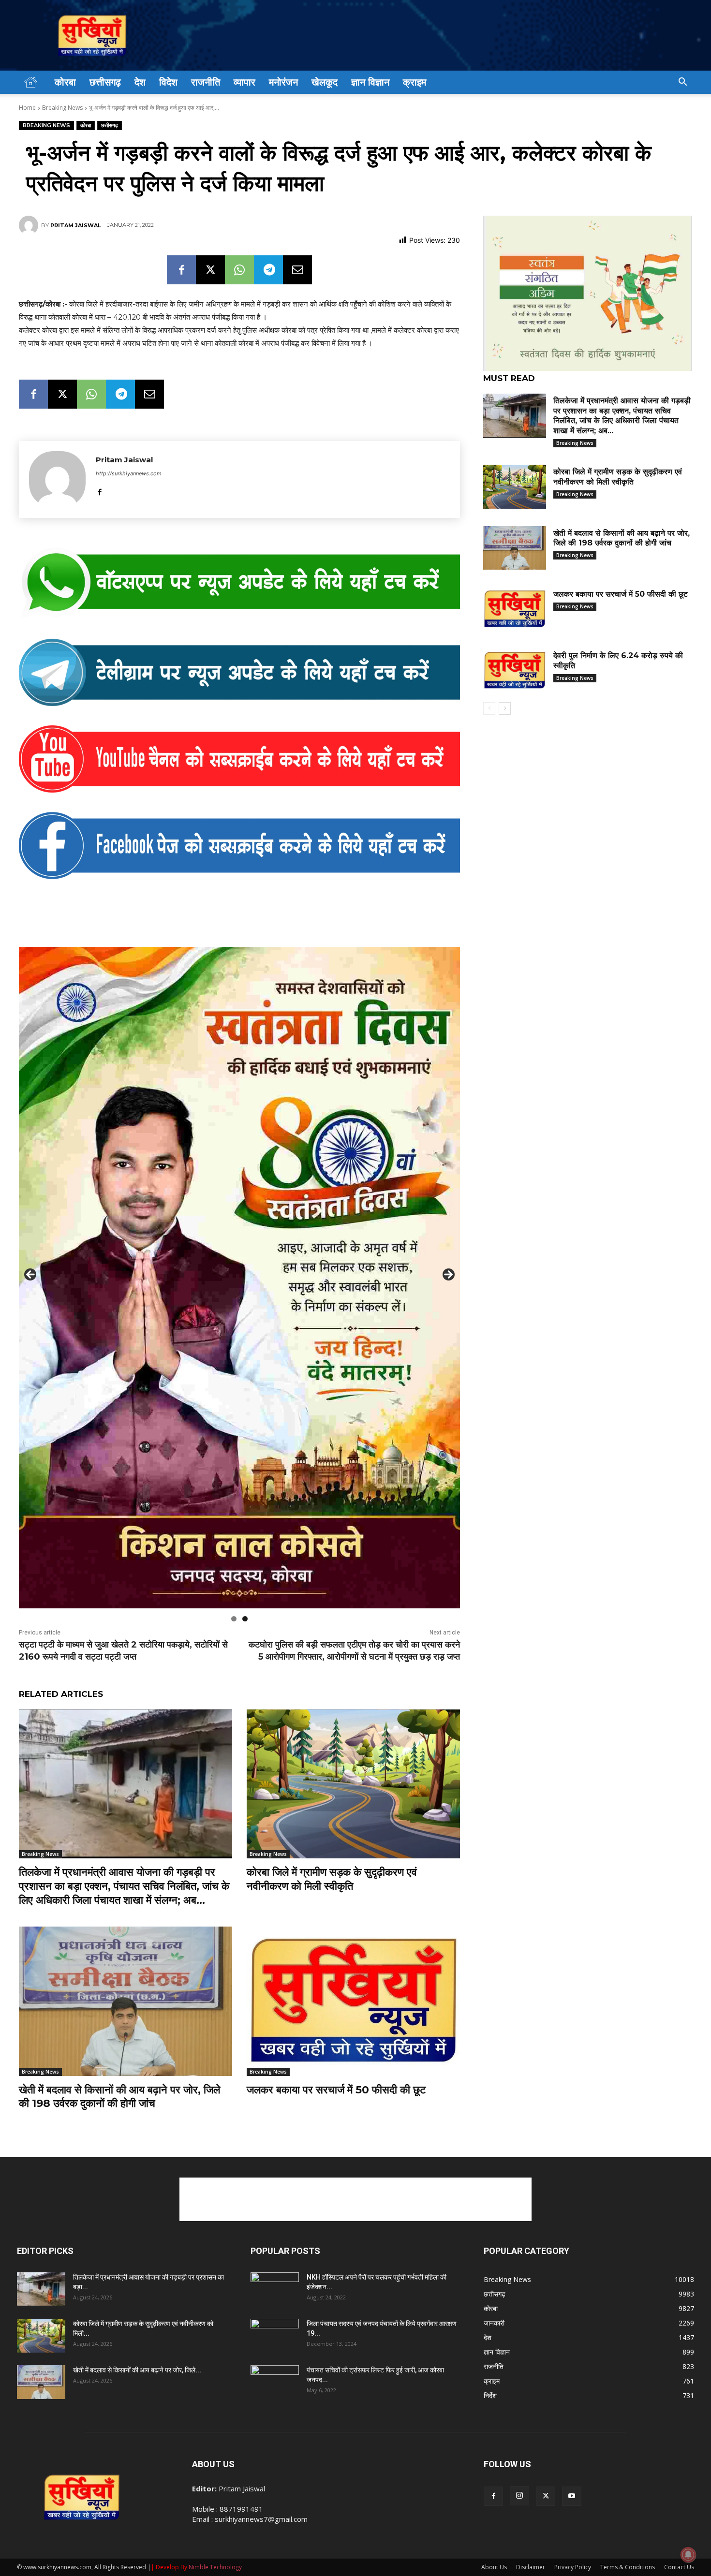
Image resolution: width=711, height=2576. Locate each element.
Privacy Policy (573, 2567)
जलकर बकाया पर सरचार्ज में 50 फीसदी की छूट (336, 2090)
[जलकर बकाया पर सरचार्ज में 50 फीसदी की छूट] (353, 2001)
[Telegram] (268, 270)
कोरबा (65, 82)
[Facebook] (181, 270)
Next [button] (448, 1275)
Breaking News (62, 108)
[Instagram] (519, 2496)
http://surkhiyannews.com (129, 473)
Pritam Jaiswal (76, 225)
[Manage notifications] (688, 2555)
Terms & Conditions (628, 2567)
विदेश (168, 82)
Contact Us (679, 2567)
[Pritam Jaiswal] (30, 225)
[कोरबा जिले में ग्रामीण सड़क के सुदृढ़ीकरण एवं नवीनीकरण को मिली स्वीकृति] (353, 1784)
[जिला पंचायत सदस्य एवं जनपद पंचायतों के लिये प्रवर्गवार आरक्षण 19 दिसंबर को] (275, 2336)
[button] (682, 83)
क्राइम (415, 82)
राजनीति (206, 82)
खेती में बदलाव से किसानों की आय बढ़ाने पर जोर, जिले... (137, 2370)
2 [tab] (245, 1619)
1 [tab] (234, 1619)
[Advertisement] (355, 2199)
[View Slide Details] (239, 583)
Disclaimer (531, 2567)
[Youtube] (572, 2496)
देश (140, 82)
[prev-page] (489, 708)
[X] (210, 270)
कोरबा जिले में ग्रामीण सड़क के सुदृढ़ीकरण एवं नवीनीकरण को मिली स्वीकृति (332, 1879)
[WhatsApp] (239, 270)
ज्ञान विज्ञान (370, 82)
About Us (494, 2567)
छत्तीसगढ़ (105, 82)
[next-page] (505, 708)
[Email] (297, 270)
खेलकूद (325, 82)
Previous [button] (31, 1275)
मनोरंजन (283, 82)
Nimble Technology (215, 2567)
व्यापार (244, 82)
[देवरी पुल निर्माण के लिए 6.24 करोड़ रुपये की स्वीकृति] (515, 670)
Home (27, 108)
